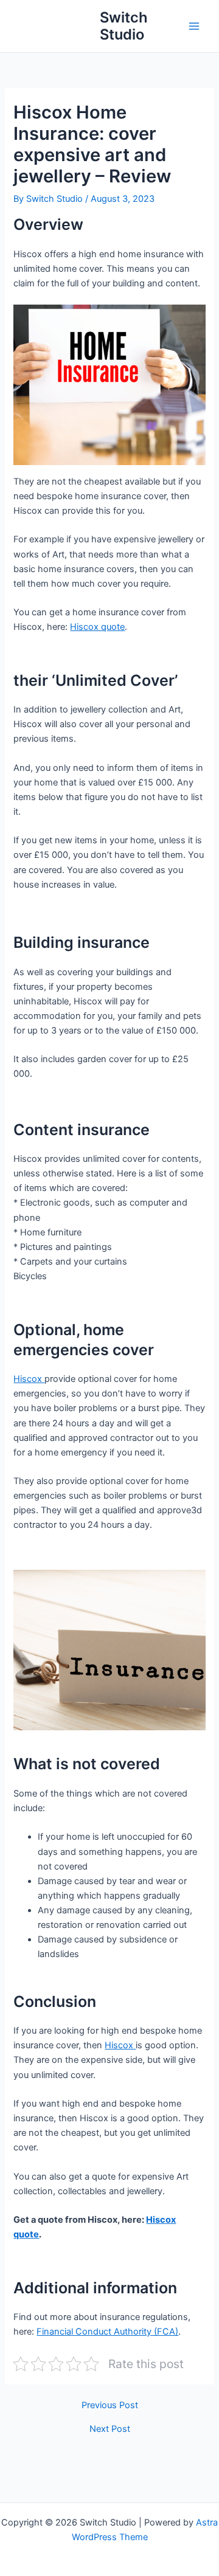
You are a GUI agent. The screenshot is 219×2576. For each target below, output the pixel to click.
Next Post (110, 2429)
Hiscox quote (97, 627)
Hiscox (29, 1379)
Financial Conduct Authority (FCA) (107, 2332)
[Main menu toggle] (194, 26)
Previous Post (110, 2405)
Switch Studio (124, 26)
